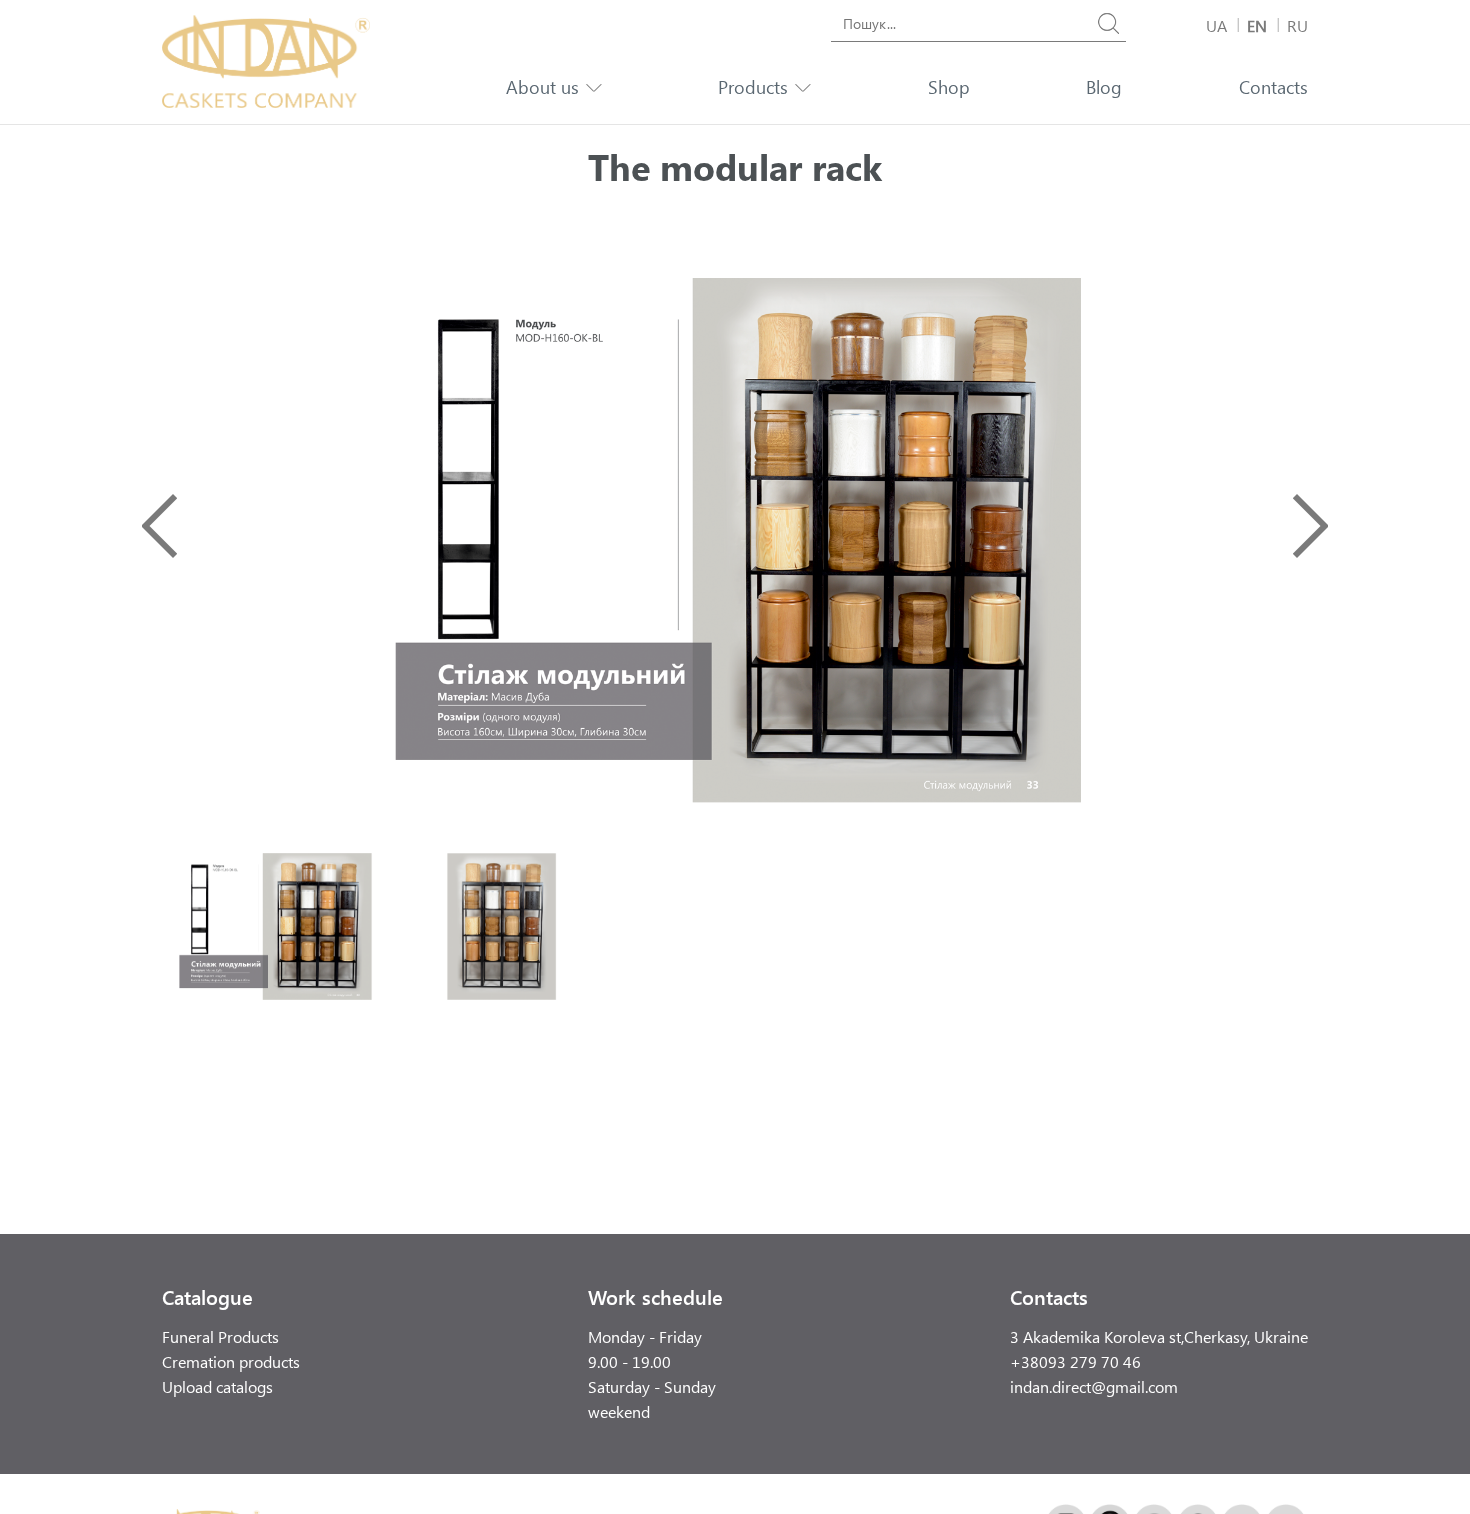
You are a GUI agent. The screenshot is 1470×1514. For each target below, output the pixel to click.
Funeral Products (220, 1336)
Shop (949, 87)
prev (159, 526)
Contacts (1273, 87)
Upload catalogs (217, 1386)
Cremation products (231, 1361)
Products (753, 87)
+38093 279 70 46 (1075, 1361)
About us (542, 87)
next (1310, 526)
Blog (1104, 87)
